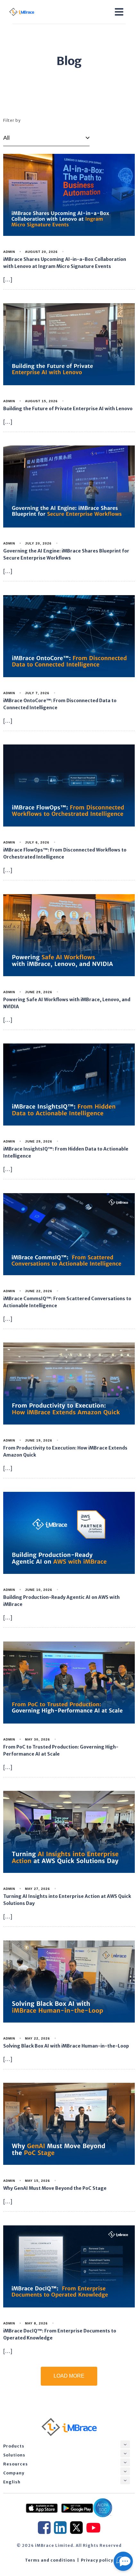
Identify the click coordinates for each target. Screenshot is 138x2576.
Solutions (14, 2455)
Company (14, 2473)
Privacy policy (97, 2560)
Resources (16, 2464)
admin (9, 252)
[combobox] (46, 138)
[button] (125, 2444)
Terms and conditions (50, 2560)
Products (14, 2446)
